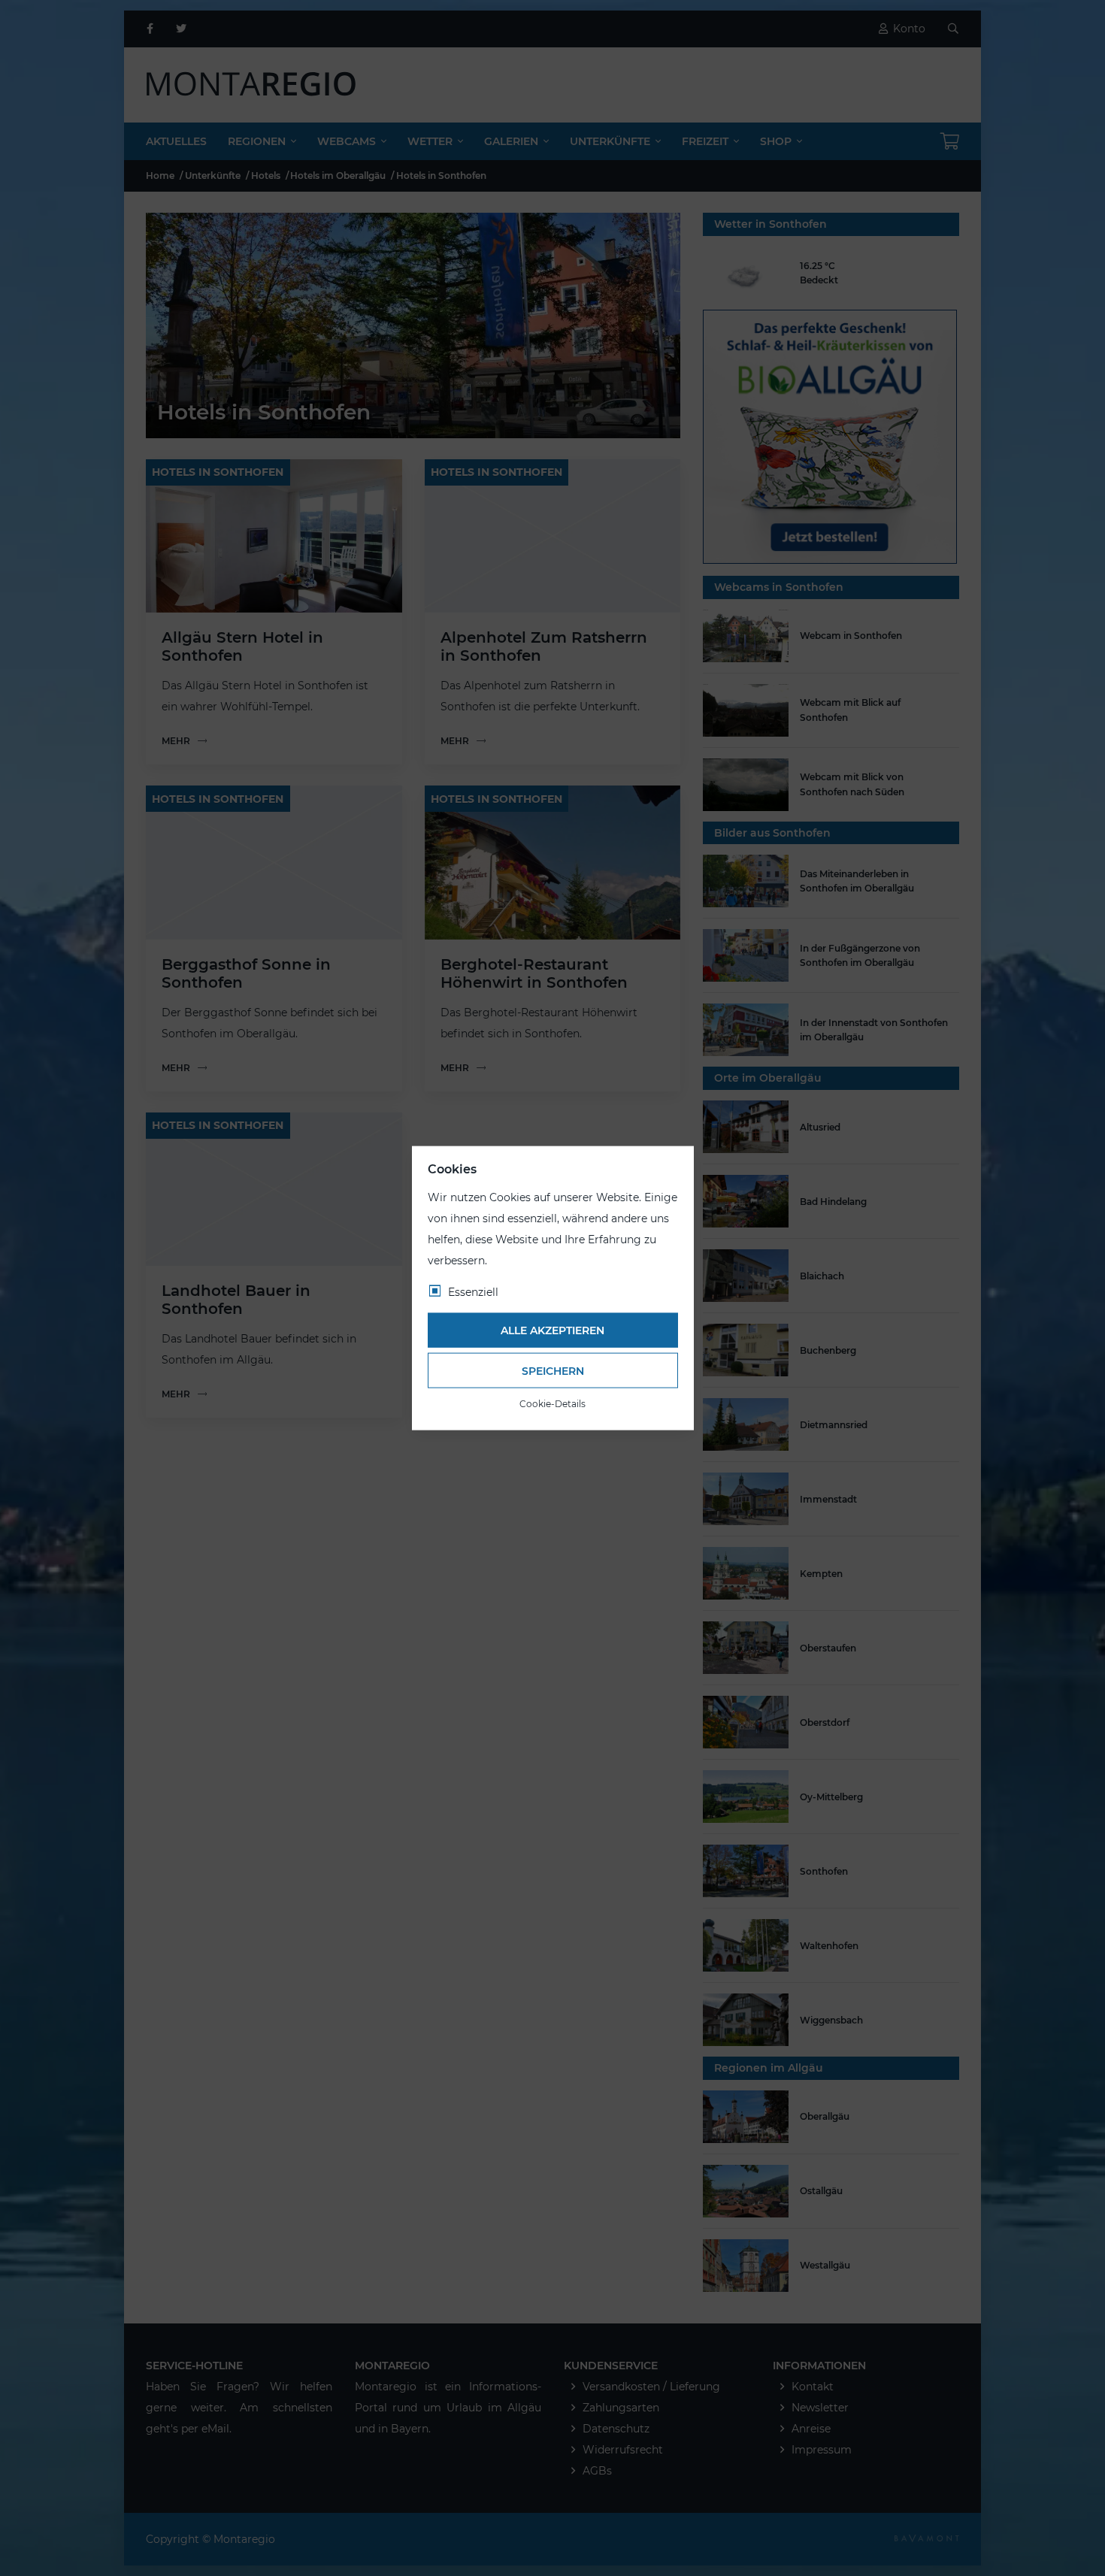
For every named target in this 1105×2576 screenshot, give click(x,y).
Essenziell (473, 1291)
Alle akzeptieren (552, 1330)
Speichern (553, 1370)
